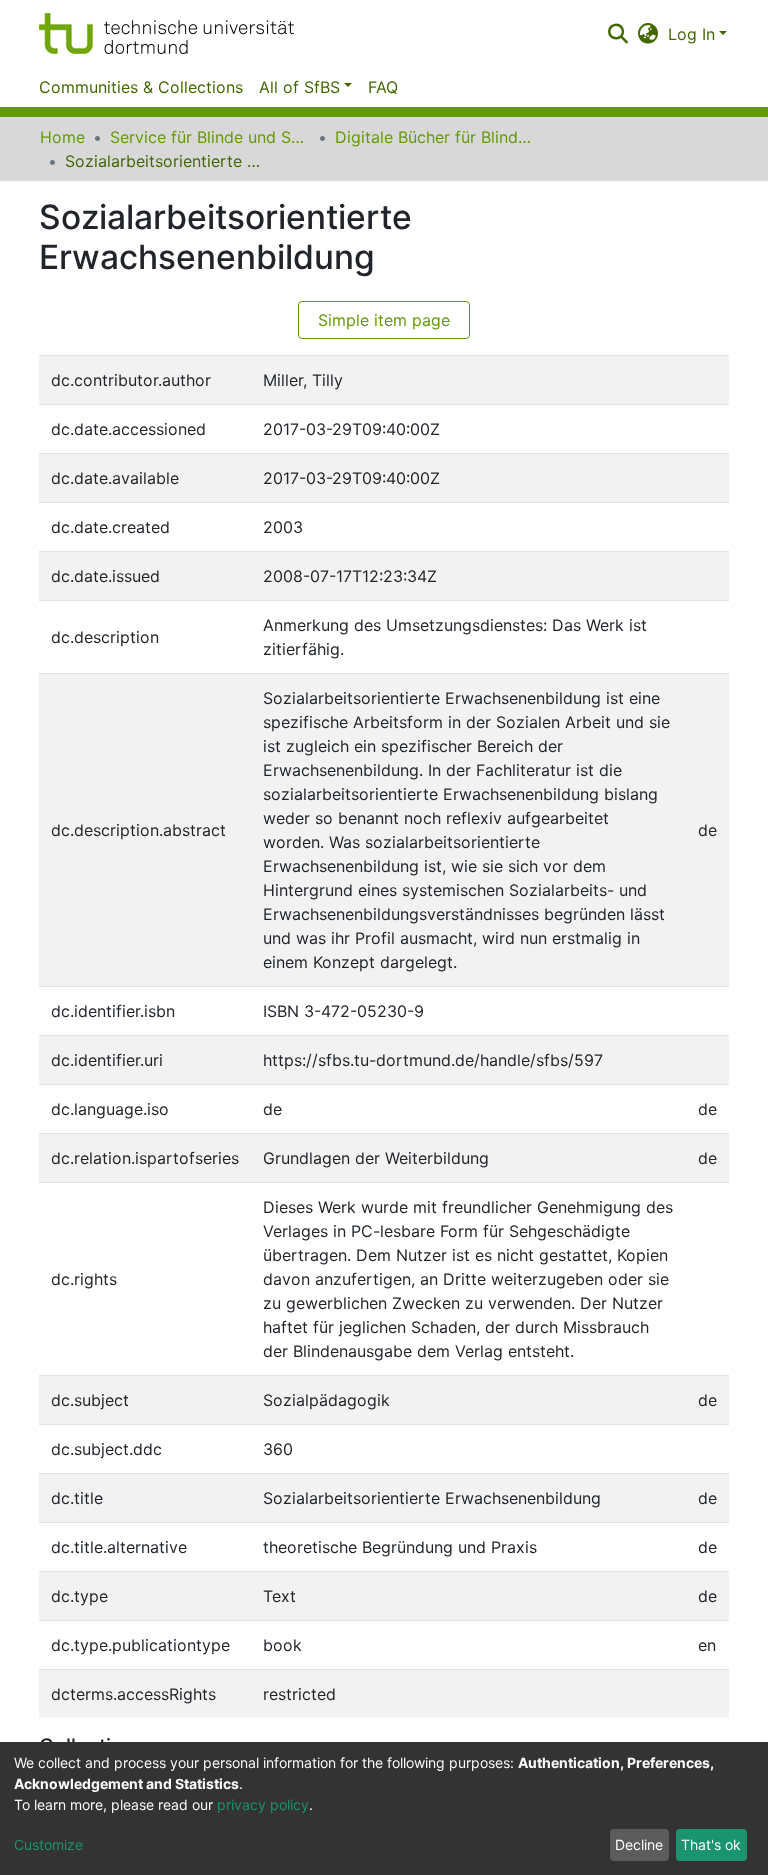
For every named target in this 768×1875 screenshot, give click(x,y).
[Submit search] (617, 34)
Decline (639, 1844)
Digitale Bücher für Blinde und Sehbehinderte (435, 137)
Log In (691, 34)
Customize (48, 1844)
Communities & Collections (141, 87)
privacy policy (263, 1804)
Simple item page (384, 320)
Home (62, 137)
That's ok (711, 1844)
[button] (648, 34)
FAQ (383, 87)
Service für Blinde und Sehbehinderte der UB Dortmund (210, 137)
